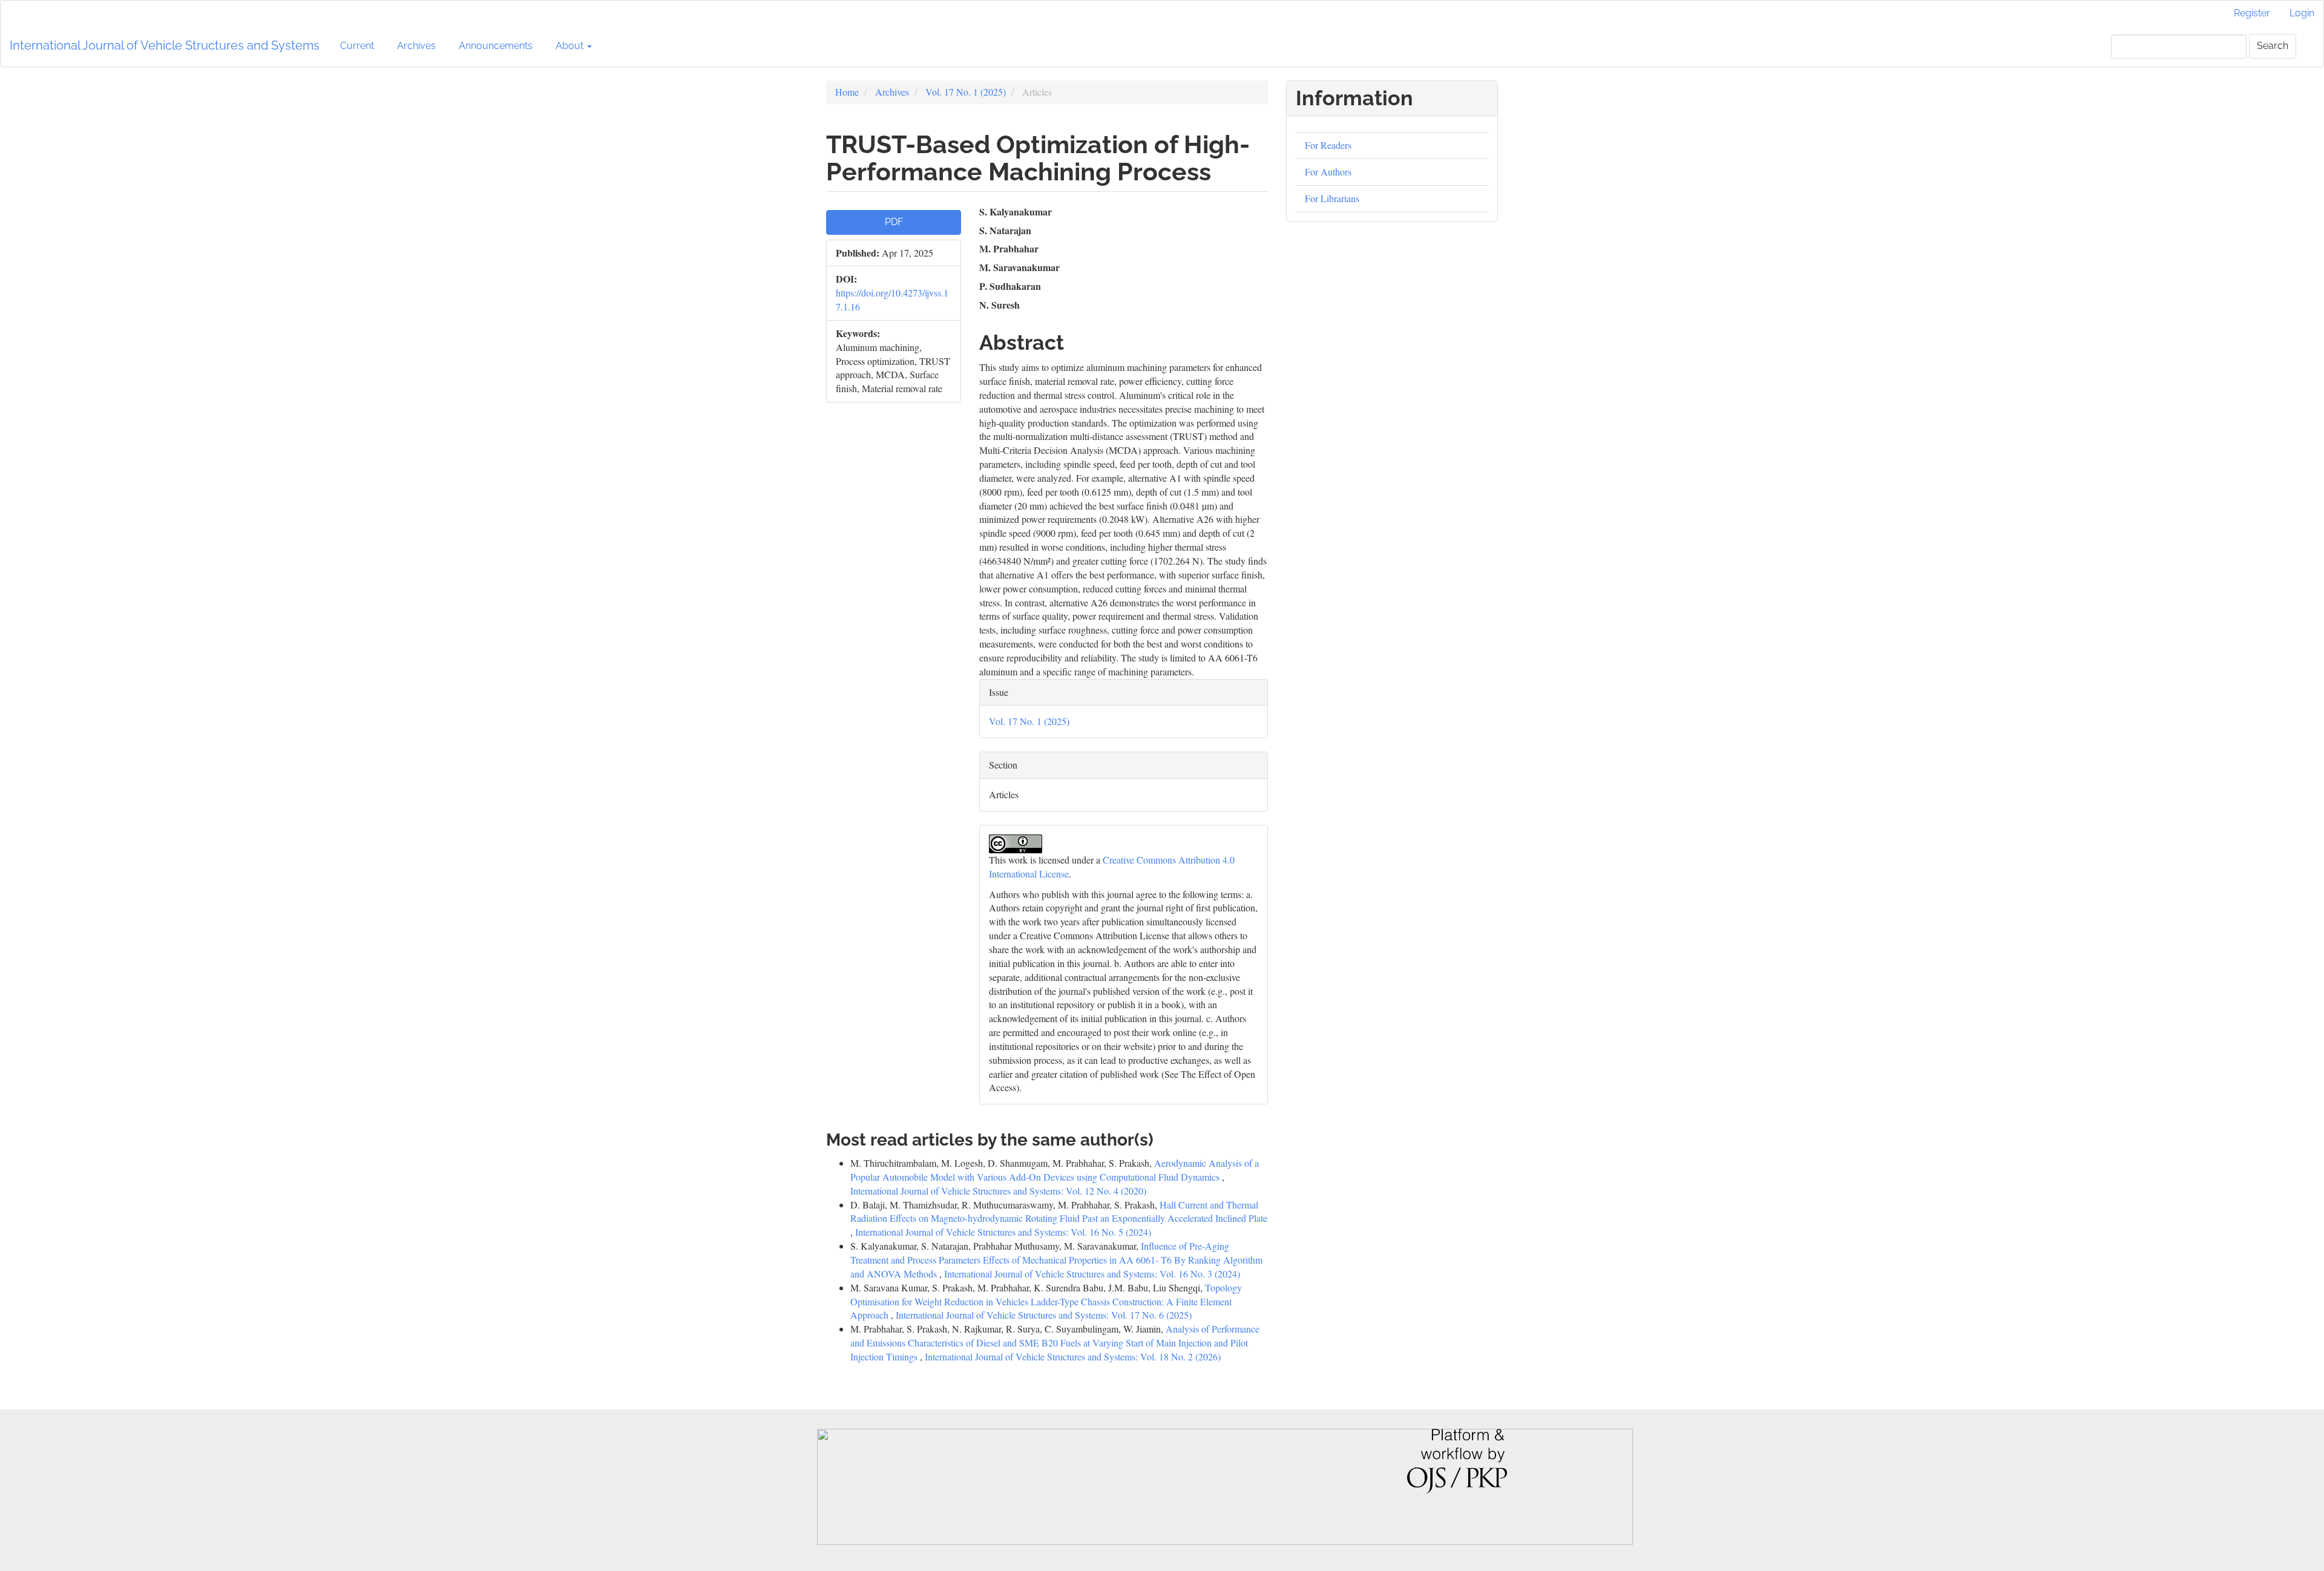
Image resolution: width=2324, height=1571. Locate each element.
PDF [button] (894, 222)
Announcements (496, 46)
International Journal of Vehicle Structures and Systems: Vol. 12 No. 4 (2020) (998, 1191)
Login (2302, 13)
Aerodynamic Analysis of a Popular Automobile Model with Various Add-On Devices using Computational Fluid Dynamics (1055, 1170)
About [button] (571, 46)
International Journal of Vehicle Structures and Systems (165, 45)
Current (357, 46)
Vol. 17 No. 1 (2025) (966, 92)
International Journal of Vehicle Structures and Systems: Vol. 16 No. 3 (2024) (1092, 1274)
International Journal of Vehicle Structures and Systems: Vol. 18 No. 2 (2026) (1073, 1356)
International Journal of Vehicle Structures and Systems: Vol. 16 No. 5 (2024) (1003, 1232)
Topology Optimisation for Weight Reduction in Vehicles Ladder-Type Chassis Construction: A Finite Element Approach (1046, 1301)
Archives (416, 46)
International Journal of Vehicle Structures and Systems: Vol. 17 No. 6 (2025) (1044, 1315)
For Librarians (1332, 198)
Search (2273, 46)
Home (847, 92)
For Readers (1328, 145)
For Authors (1328, 172)
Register (2252, 13)
